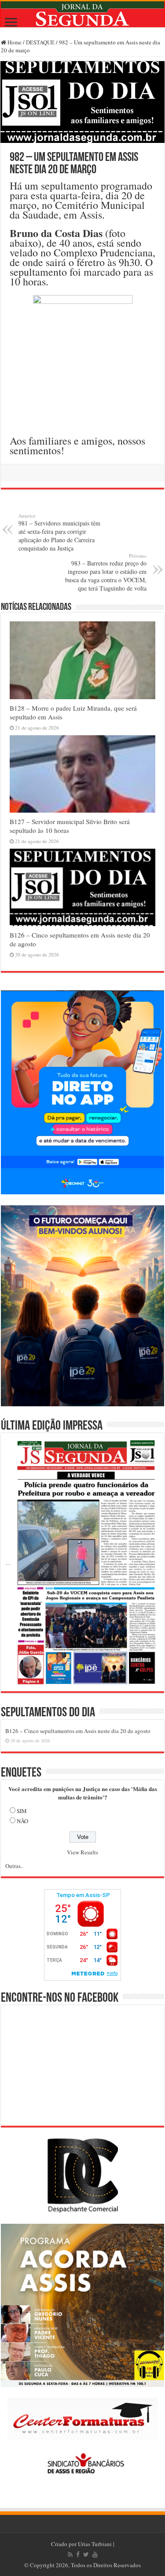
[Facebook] (78, 2554)
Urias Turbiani (95, 2544)
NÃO (22, 1821)
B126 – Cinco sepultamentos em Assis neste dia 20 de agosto (78, 1731)
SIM (22, 1811)
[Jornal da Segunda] (82, 14)
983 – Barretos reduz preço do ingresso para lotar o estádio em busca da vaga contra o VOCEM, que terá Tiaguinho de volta (106, 572)
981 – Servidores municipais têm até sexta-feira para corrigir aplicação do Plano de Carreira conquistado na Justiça (59, 532)
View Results (82, 1852)
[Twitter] (86, 2554)
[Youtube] (95, 2554)
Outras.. (14, 1866)
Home (14, 42)
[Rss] (70, 2554)
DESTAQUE (40, 42)
